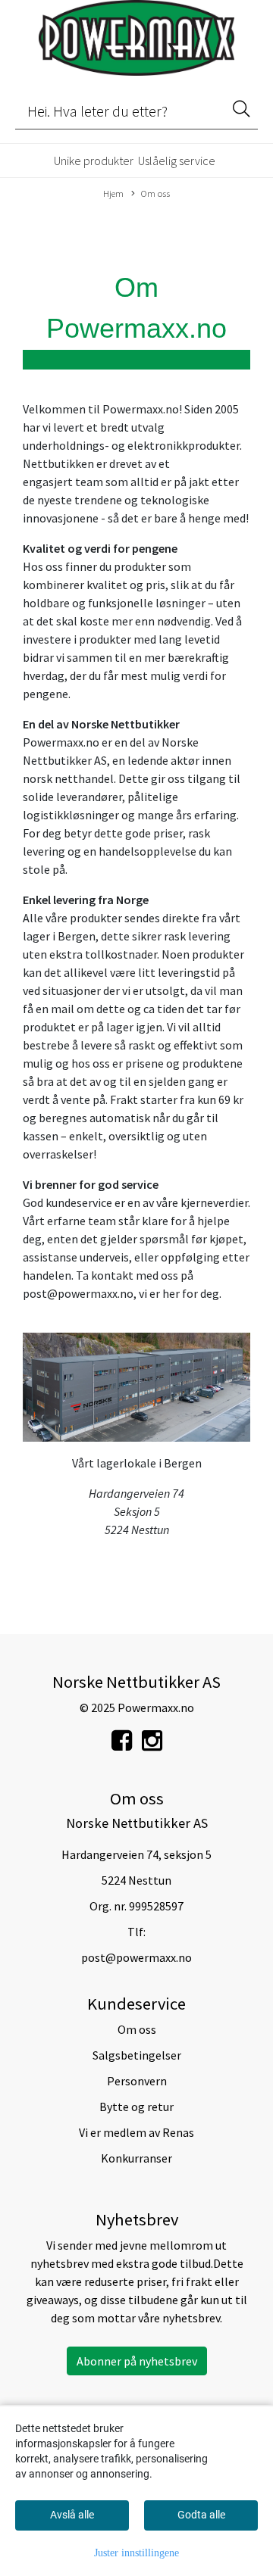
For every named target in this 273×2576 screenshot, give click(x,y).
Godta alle (201, 2515)
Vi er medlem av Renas (136, 2132)
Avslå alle (72, 2515)
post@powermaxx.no (136, 1957)
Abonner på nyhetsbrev (137, 2361)
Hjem (113, 193)
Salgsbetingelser (137, 2055)
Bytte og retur (136, 2107)
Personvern (137, 2081)
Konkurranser (136, 2158)
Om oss (155, 193)
